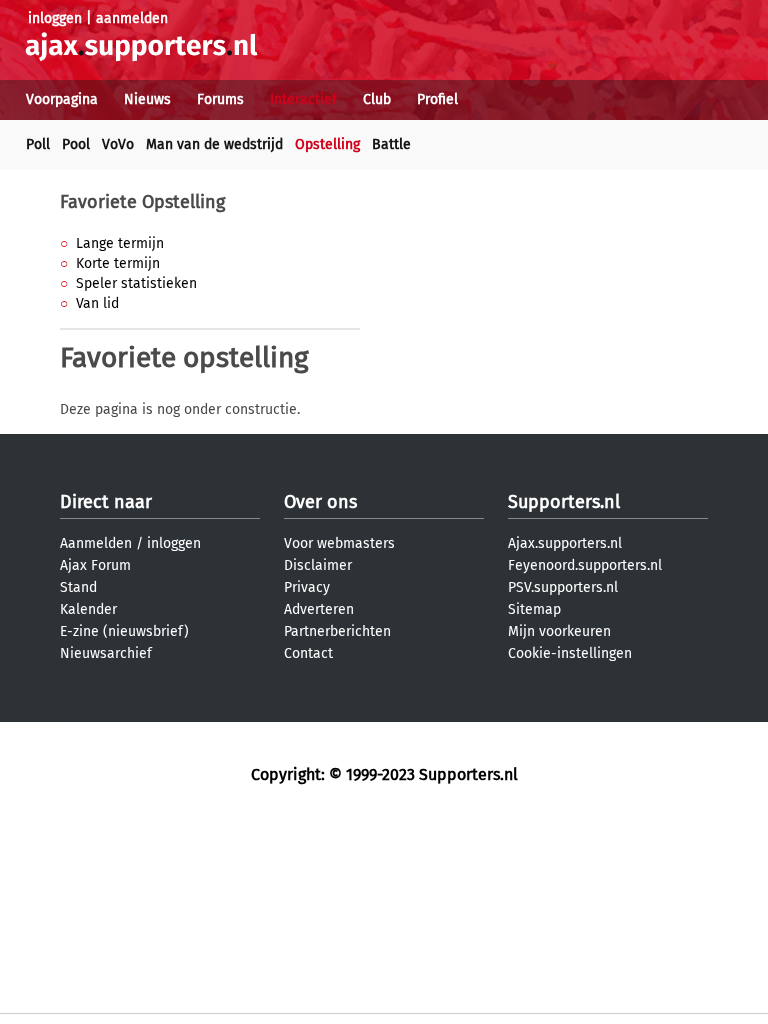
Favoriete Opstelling (142, 202)
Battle (391, 144)
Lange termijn (120, 243)
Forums (220, 99)
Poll (38, 144)
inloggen (55, 18)
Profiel (437, 99)
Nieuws (147, 99)
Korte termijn (118, 263)
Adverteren (319, 609)
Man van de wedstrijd (214, 144)
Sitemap (534, 609)
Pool (76, 144)
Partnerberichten (337, 631)
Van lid (97, 303)
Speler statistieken (136, 283)
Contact (308, 653)
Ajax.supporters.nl (565, 543)
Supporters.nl (564, 502)
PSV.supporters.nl (563, 587)
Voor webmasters (339, 543)
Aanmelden (96, 543)
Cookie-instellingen (570, 653)
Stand (78, 587)
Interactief (303, 99)
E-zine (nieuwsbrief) (124, 631)
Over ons (320, 502)
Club (377, 99)
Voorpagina (62, 99)
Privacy (307, 587)
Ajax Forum (95, 565)
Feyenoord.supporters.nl (585, 565)
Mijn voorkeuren (559, 631)
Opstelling (327, 144)
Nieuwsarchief (106, 653)
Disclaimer (318, 565)
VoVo (118, 144)
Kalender (88, 609)
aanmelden (132, 18)
